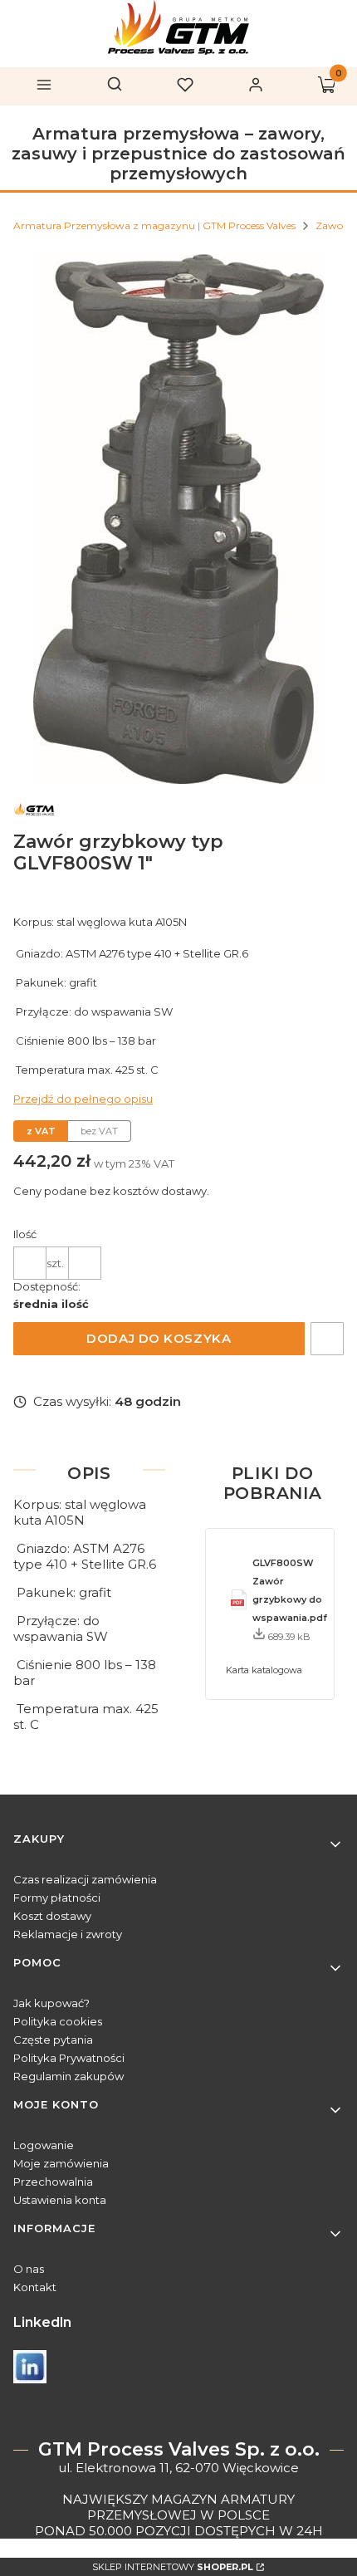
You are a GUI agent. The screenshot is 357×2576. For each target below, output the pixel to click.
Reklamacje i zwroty (68, 1934)
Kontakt (35, 2287)
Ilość (25, 1234)
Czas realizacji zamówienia (85, 1879)
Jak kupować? (51, 2003)
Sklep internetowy (173, 2567)
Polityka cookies (58, 2021)
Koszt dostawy (52, 1916)
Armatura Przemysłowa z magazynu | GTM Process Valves (154, 225)
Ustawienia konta (60, 2200)
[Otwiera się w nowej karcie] (30, 2367)
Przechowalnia (53, 2182)
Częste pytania (53, 2040)
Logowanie (44, 2145)
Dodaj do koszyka (159, 1338)
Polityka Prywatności (69, 2058)
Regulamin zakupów (68, 2076)
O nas (29, 2269)
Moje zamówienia (61, 2163)
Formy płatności (57, 1898)
